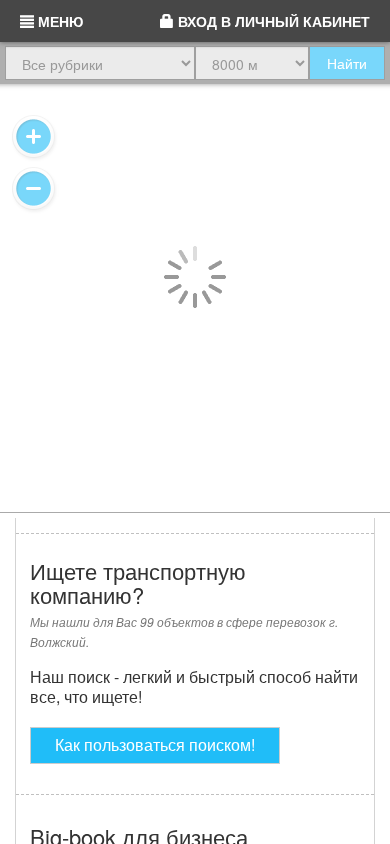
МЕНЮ (58, 21)
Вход (272, 21)
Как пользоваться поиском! (155, 744)
